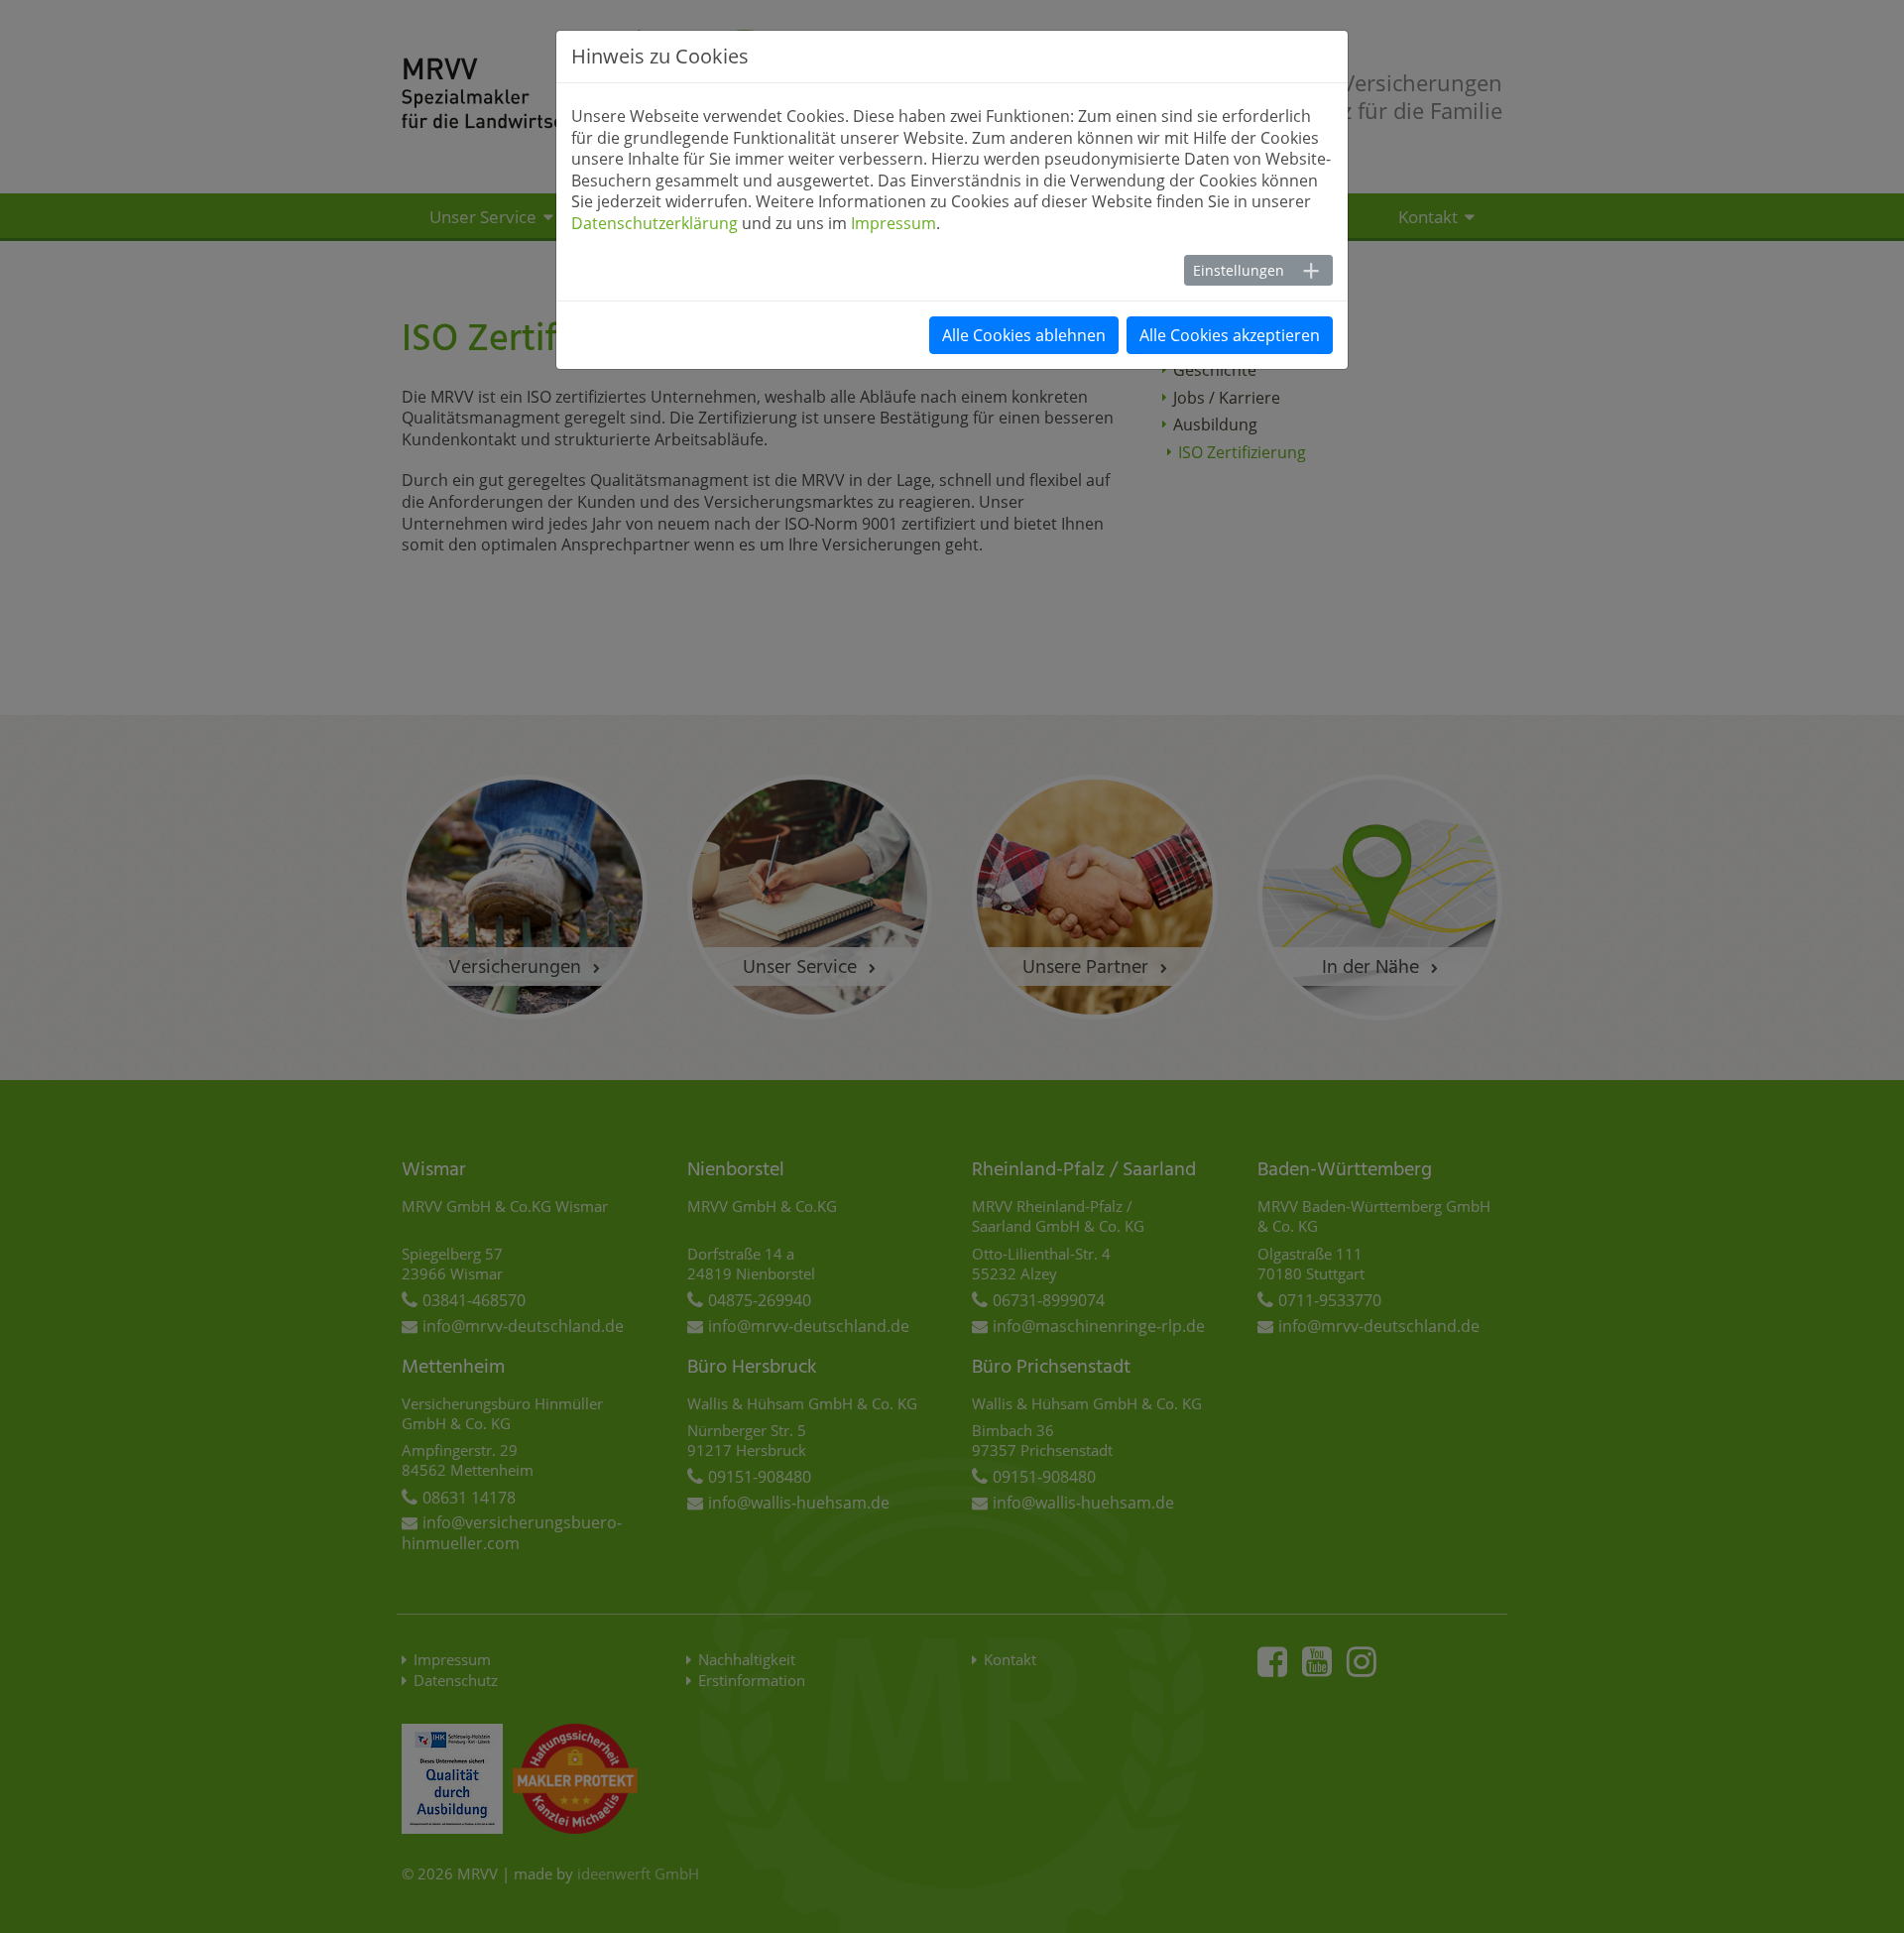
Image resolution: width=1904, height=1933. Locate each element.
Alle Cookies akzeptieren (1230, 335)
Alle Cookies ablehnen (1024, 335)
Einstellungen (1239, 270)
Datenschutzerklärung (654, 223)
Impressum (893, 223)
